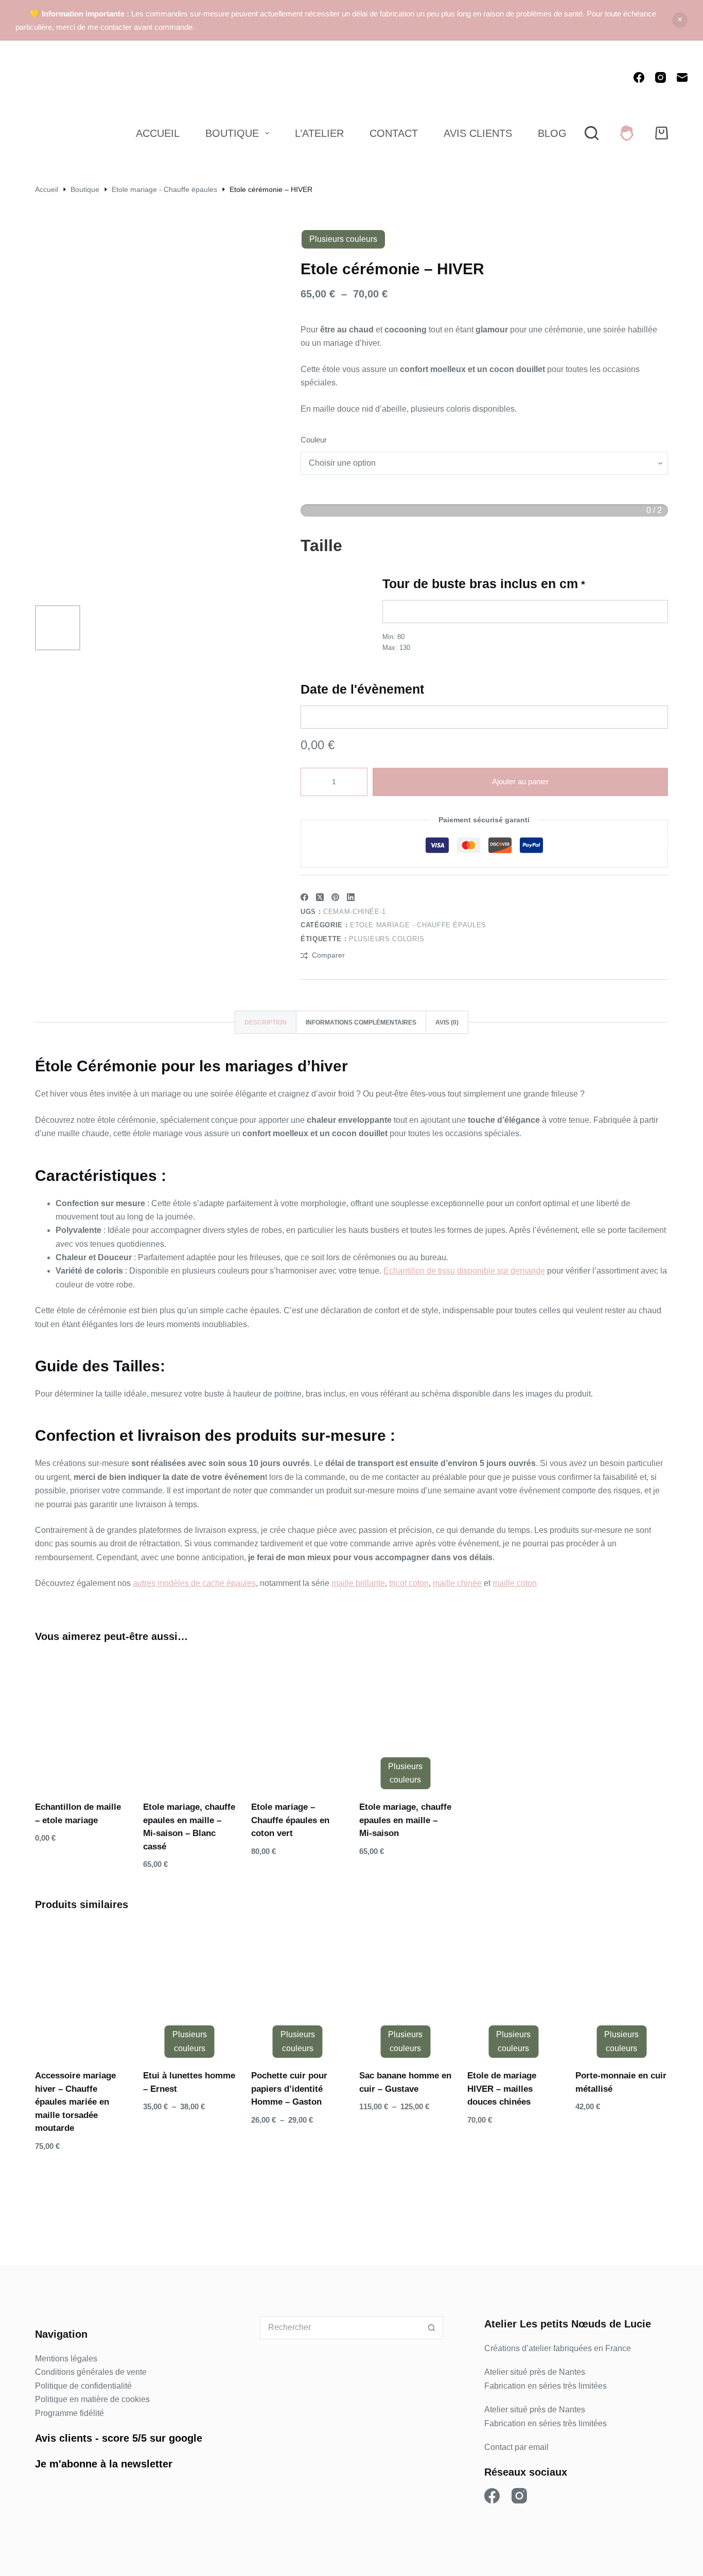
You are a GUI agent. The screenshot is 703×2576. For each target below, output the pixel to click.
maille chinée (457, 1583)
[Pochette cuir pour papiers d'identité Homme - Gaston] (297, 1989)
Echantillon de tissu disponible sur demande (464, 1271)
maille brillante (358, 1583)
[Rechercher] (592, 133)
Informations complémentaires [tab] (361, 1022)
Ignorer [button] (680, 20)
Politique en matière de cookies (92, 2399)
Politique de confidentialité (83, 2386)
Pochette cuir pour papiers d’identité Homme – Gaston (289, 2089)
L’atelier (319, 133)
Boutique (232, 133)
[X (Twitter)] (320, 897)
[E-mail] (682, 77)
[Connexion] (627, 133)
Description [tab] (266, 1022)
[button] (62, 1770)
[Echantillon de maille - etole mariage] (81, 1721)
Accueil (158, 133)
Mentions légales (66, 2359)
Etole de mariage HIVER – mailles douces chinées (502, 2089)
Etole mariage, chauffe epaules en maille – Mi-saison (405, 1820)
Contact (394, 133)
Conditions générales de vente (91, 2372)
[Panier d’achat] (662, 133)
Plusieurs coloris (387, 939)
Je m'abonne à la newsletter (104, 2464)
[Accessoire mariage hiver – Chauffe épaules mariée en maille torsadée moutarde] (81, 1989)
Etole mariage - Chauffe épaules (418, 925)
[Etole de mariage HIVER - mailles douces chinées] (514, 1989)
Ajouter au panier (520, 781)
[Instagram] (661, 77)
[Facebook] (639, 77)
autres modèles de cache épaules (194, 1583)
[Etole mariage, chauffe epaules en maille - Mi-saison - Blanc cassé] (189, 1721)
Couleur (314, 440)
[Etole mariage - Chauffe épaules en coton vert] (297, 1721)
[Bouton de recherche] (432, 2328)
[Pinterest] (335, 897)
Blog (552, 133)
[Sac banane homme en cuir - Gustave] (406, 1989)
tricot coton (409, 1583)
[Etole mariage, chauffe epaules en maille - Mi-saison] (406, 1721)
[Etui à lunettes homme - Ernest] (189, 1989)
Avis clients (64, 2438)
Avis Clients (478, 133)
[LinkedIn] (351, 897)
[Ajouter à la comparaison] (101, 1770)
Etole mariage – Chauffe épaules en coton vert (290, 1820)
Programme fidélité (69, 2413)
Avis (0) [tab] (447, 1022)
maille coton (515, 1583)
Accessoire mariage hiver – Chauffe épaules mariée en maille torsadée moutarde (75, 2102)
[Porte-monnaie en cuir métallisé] (622, 1989)
